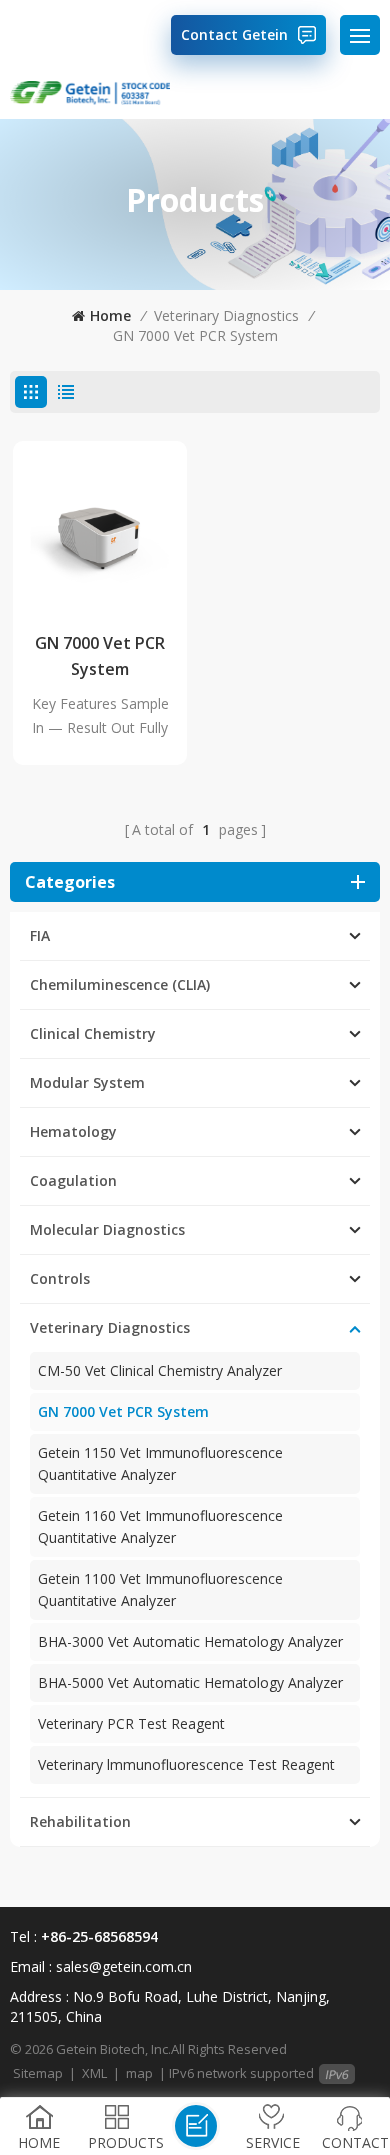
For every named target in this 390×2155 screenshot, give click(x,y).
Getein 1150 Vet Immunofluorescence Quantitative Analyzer (160, 1463)
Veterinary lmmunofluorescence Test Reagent (186, 1764)
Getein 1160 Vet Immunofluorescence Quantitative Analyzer (160, 1526)
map (139, 2073)
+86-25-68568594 (99, 1936)
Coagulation (73, 1180)
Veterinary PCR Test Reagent (131, 1723)
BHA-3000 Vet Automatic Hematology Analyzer (190, 1641)
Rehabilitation (80, 1821)
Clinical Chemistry (93, 1033)
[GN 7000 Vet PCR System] (100, 528)
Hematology (73, 1131)
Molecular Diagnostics (107, 1229)
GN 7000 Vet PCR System (195, 335)
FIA (40, 935)
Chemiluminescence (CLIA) (120, 984)
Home (110, 315)
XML (94, 2073)
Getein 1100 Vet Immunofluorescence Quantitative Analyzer (160, 1589)
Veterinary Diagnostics (226, 315)
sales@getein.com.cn (124, 1966)
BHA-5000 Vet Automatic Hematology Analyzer (190, 1682)
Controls (60, 1278)
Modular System (87, 1082)
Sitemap (38, 2073)
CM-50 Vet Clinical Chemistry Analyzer (160, 1370)
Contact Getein (234, 34)
